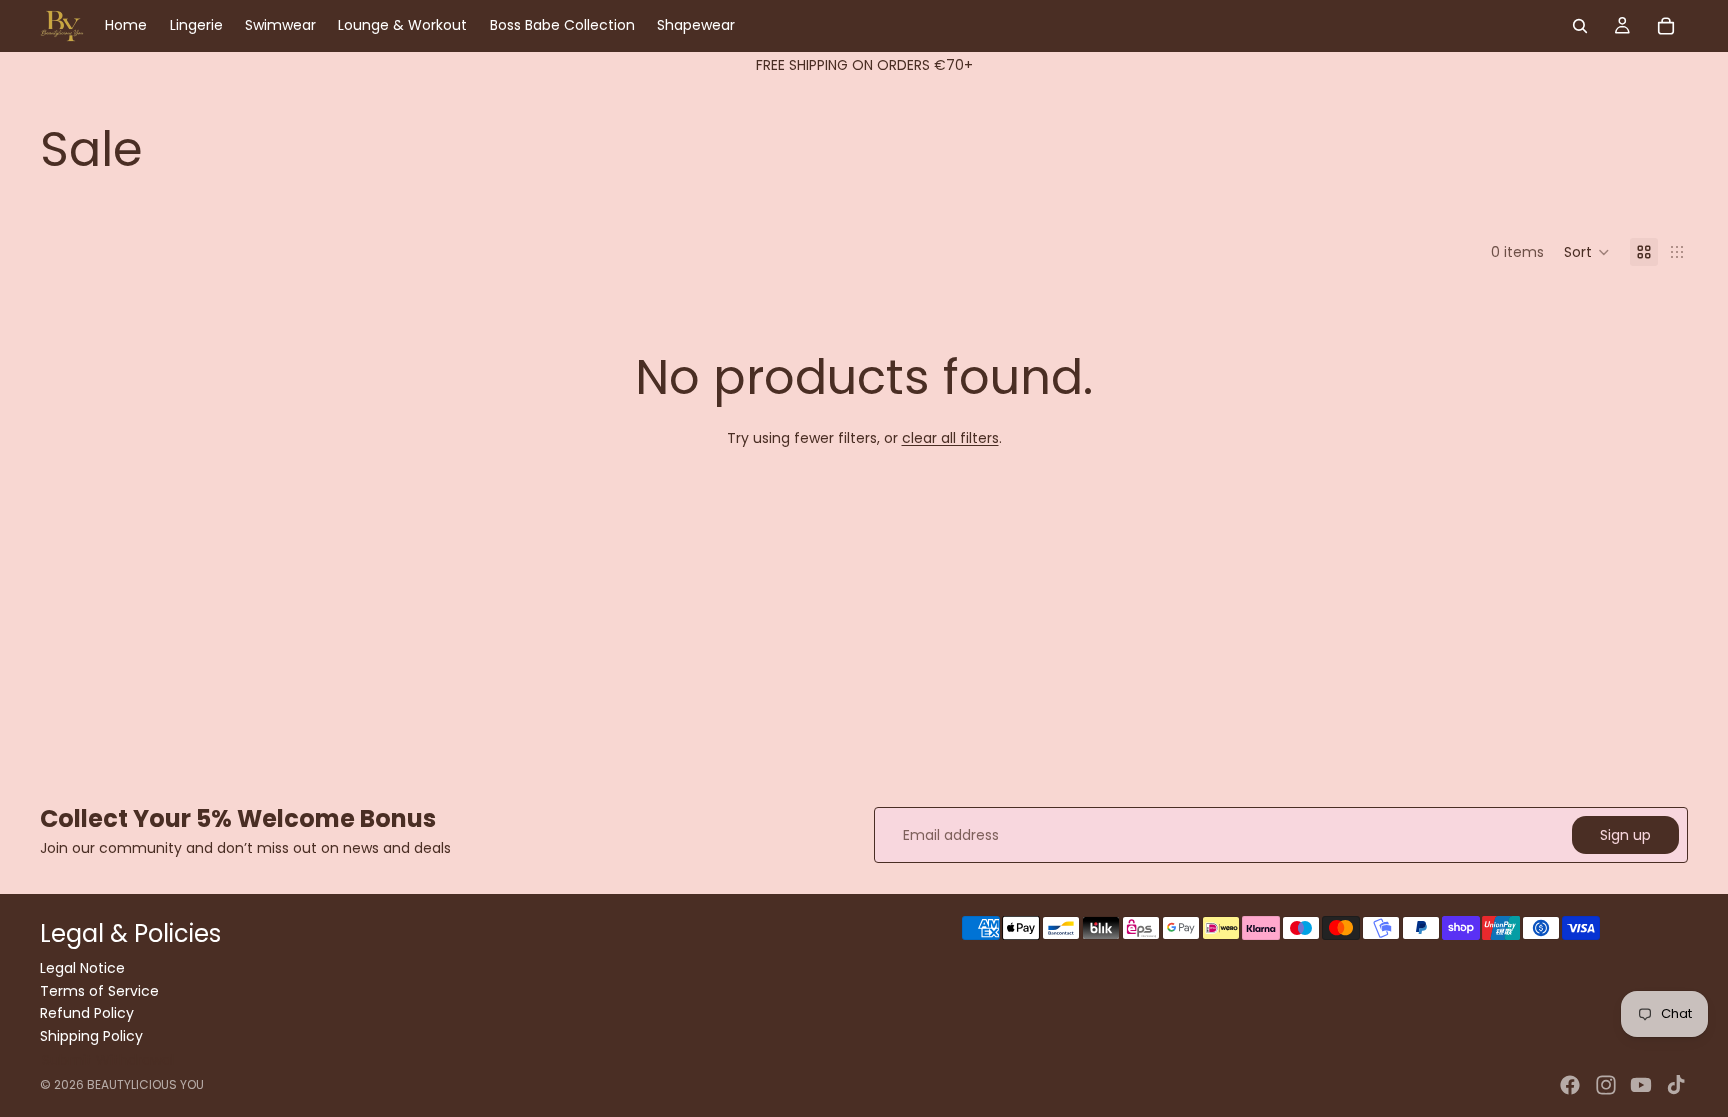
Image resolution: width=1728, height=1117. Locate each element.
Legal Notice (82, 968)
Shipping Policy (91, 1035)
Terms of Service (99, 990)
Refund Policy (87, 1013)
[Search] (1580, 26)
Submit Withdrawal (108, 1060)
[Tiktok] (1676, 1085)
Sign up (1625, 835)
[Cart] (1666, 26)
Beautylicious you (145, 1084)
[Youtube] (1641, 1085)
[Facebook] (1570, 1085)
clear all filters (950, 438)
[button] (1587, 252)
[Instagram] (1606, 1085)
